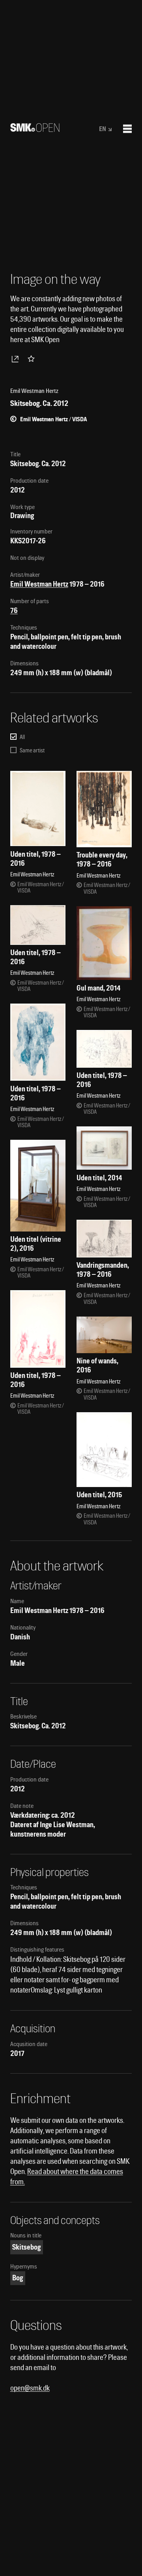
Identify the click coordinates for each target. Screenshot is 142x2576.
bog (18, 2278)
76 (14, 610)
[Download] (17, 359)
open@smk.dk (30, 2388)
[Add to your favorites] (33, 359)
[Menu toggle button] (127, 129)
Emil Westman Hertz (39, 584)
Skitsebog (26, 2247)
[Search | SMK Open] (35, 129)
